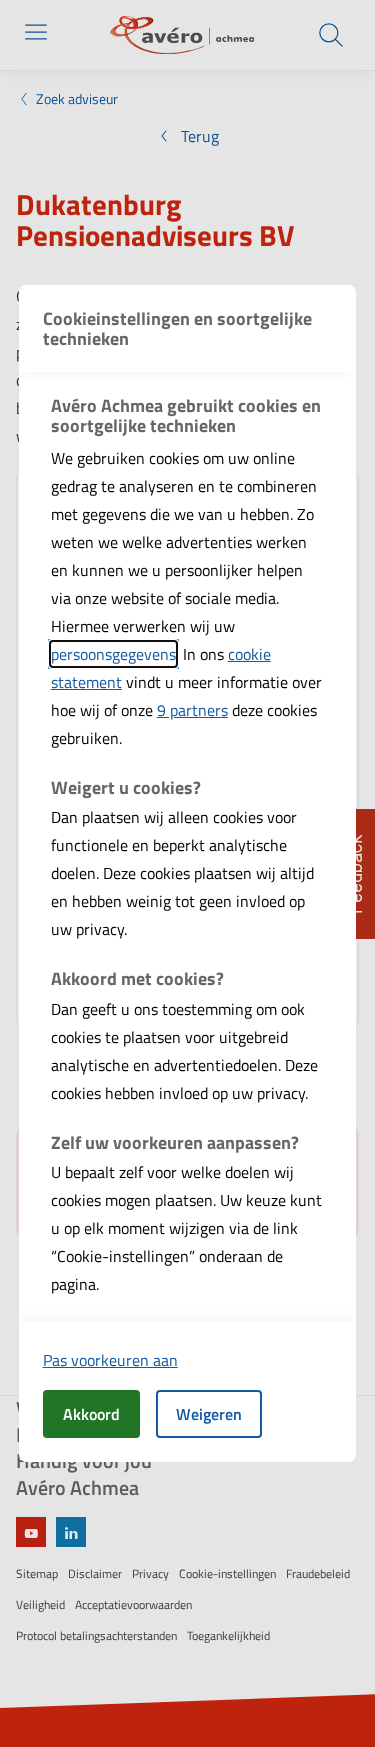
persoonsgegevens (113, 654)
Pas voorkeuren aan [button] (110, 1360)
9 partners (192, 710)
